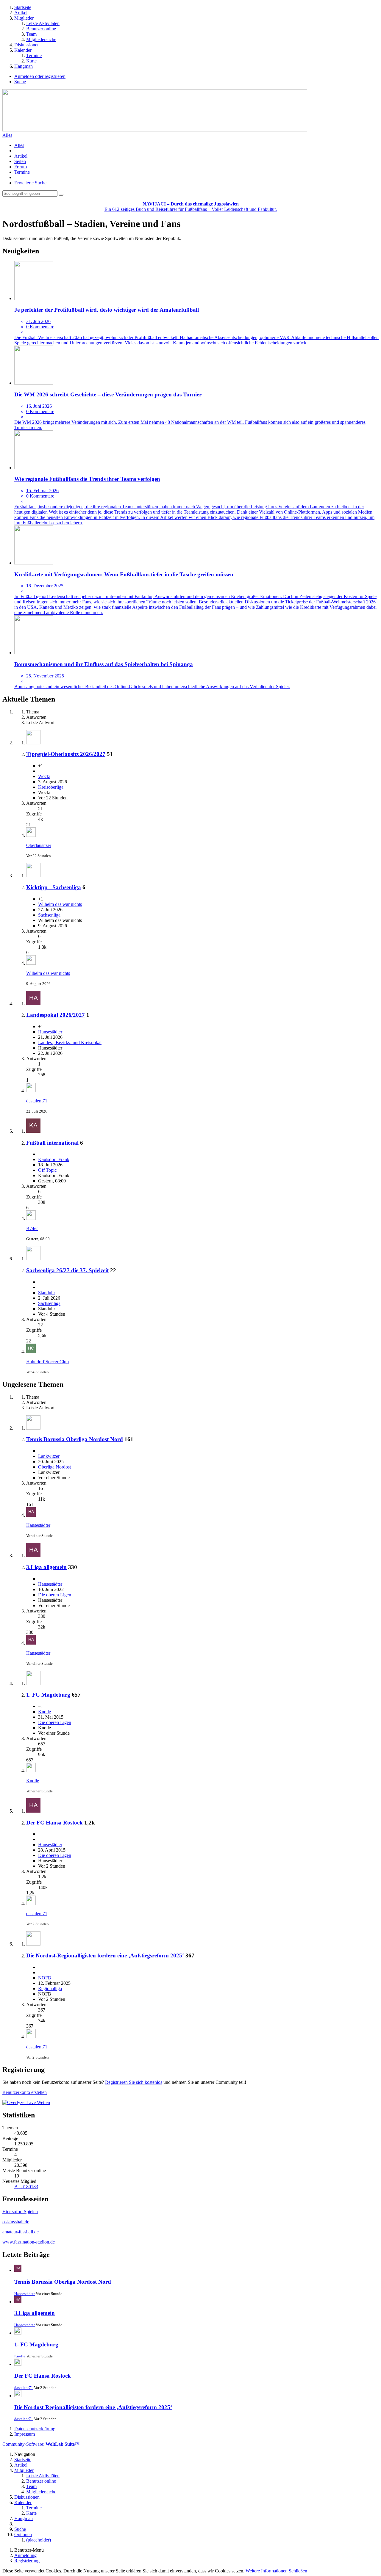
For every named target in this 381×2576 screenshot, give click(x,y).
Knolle (44, 1712)
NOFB (45, 1978)
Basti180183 (26, 2187)
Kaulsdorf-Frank (54, 1159)
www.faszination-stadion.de (29, 2242)
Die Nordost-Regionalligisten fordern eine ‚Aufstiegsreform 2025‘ (105, 1955)
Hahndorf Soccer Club (47, 1362)
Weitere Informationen (267, 2571)
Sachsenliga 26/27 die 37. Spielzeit (67, 1270)
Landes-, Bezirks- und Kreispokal (70, 1043)
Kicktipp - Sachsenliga (54, 887)
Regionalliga (50, 1989)
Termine (22, 172)
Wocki (44, 776)
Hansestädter (50, 1032)
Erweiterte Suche (30, 183)
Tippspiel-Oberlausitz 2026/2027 (66, 754)
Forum (21, 167)
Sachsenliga (49, 915)
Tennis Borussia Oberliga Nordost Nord (75, 1439)
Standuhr (47, 1293)
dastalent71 (37, 1101)
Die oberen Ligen (55, 1595)
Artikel (21, 156)
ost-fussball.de (16, 2222)
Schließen (298, 2571)
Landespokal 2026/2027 (56, 1015)
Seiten (20, 161)
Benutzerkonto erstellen (25, 2092)
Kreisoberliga (51, 787)
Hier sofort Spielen (20, 2212)
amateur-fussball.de (21, 2232)
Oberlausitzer (39, 845)
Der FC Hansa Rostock (54, 1823)
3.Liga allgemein (46, 1567)
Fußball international (52, 1143)
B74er (32, 1228)
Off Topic (47, 1170)
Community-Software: (41, 2444)
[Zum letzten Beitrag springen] (31, 835)
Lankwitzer (49, 1456)
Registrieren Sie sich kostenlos (134, 2082)
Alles (7, 135)
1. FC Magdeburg (48, 1695)
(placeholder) (39, 2540)
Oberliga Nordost (54, 1467)
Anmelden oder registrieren (40, 76)
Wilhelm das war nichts (60, 904)
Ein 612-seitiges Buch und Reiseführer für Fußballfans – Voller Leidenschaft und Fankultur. (191, 207)
